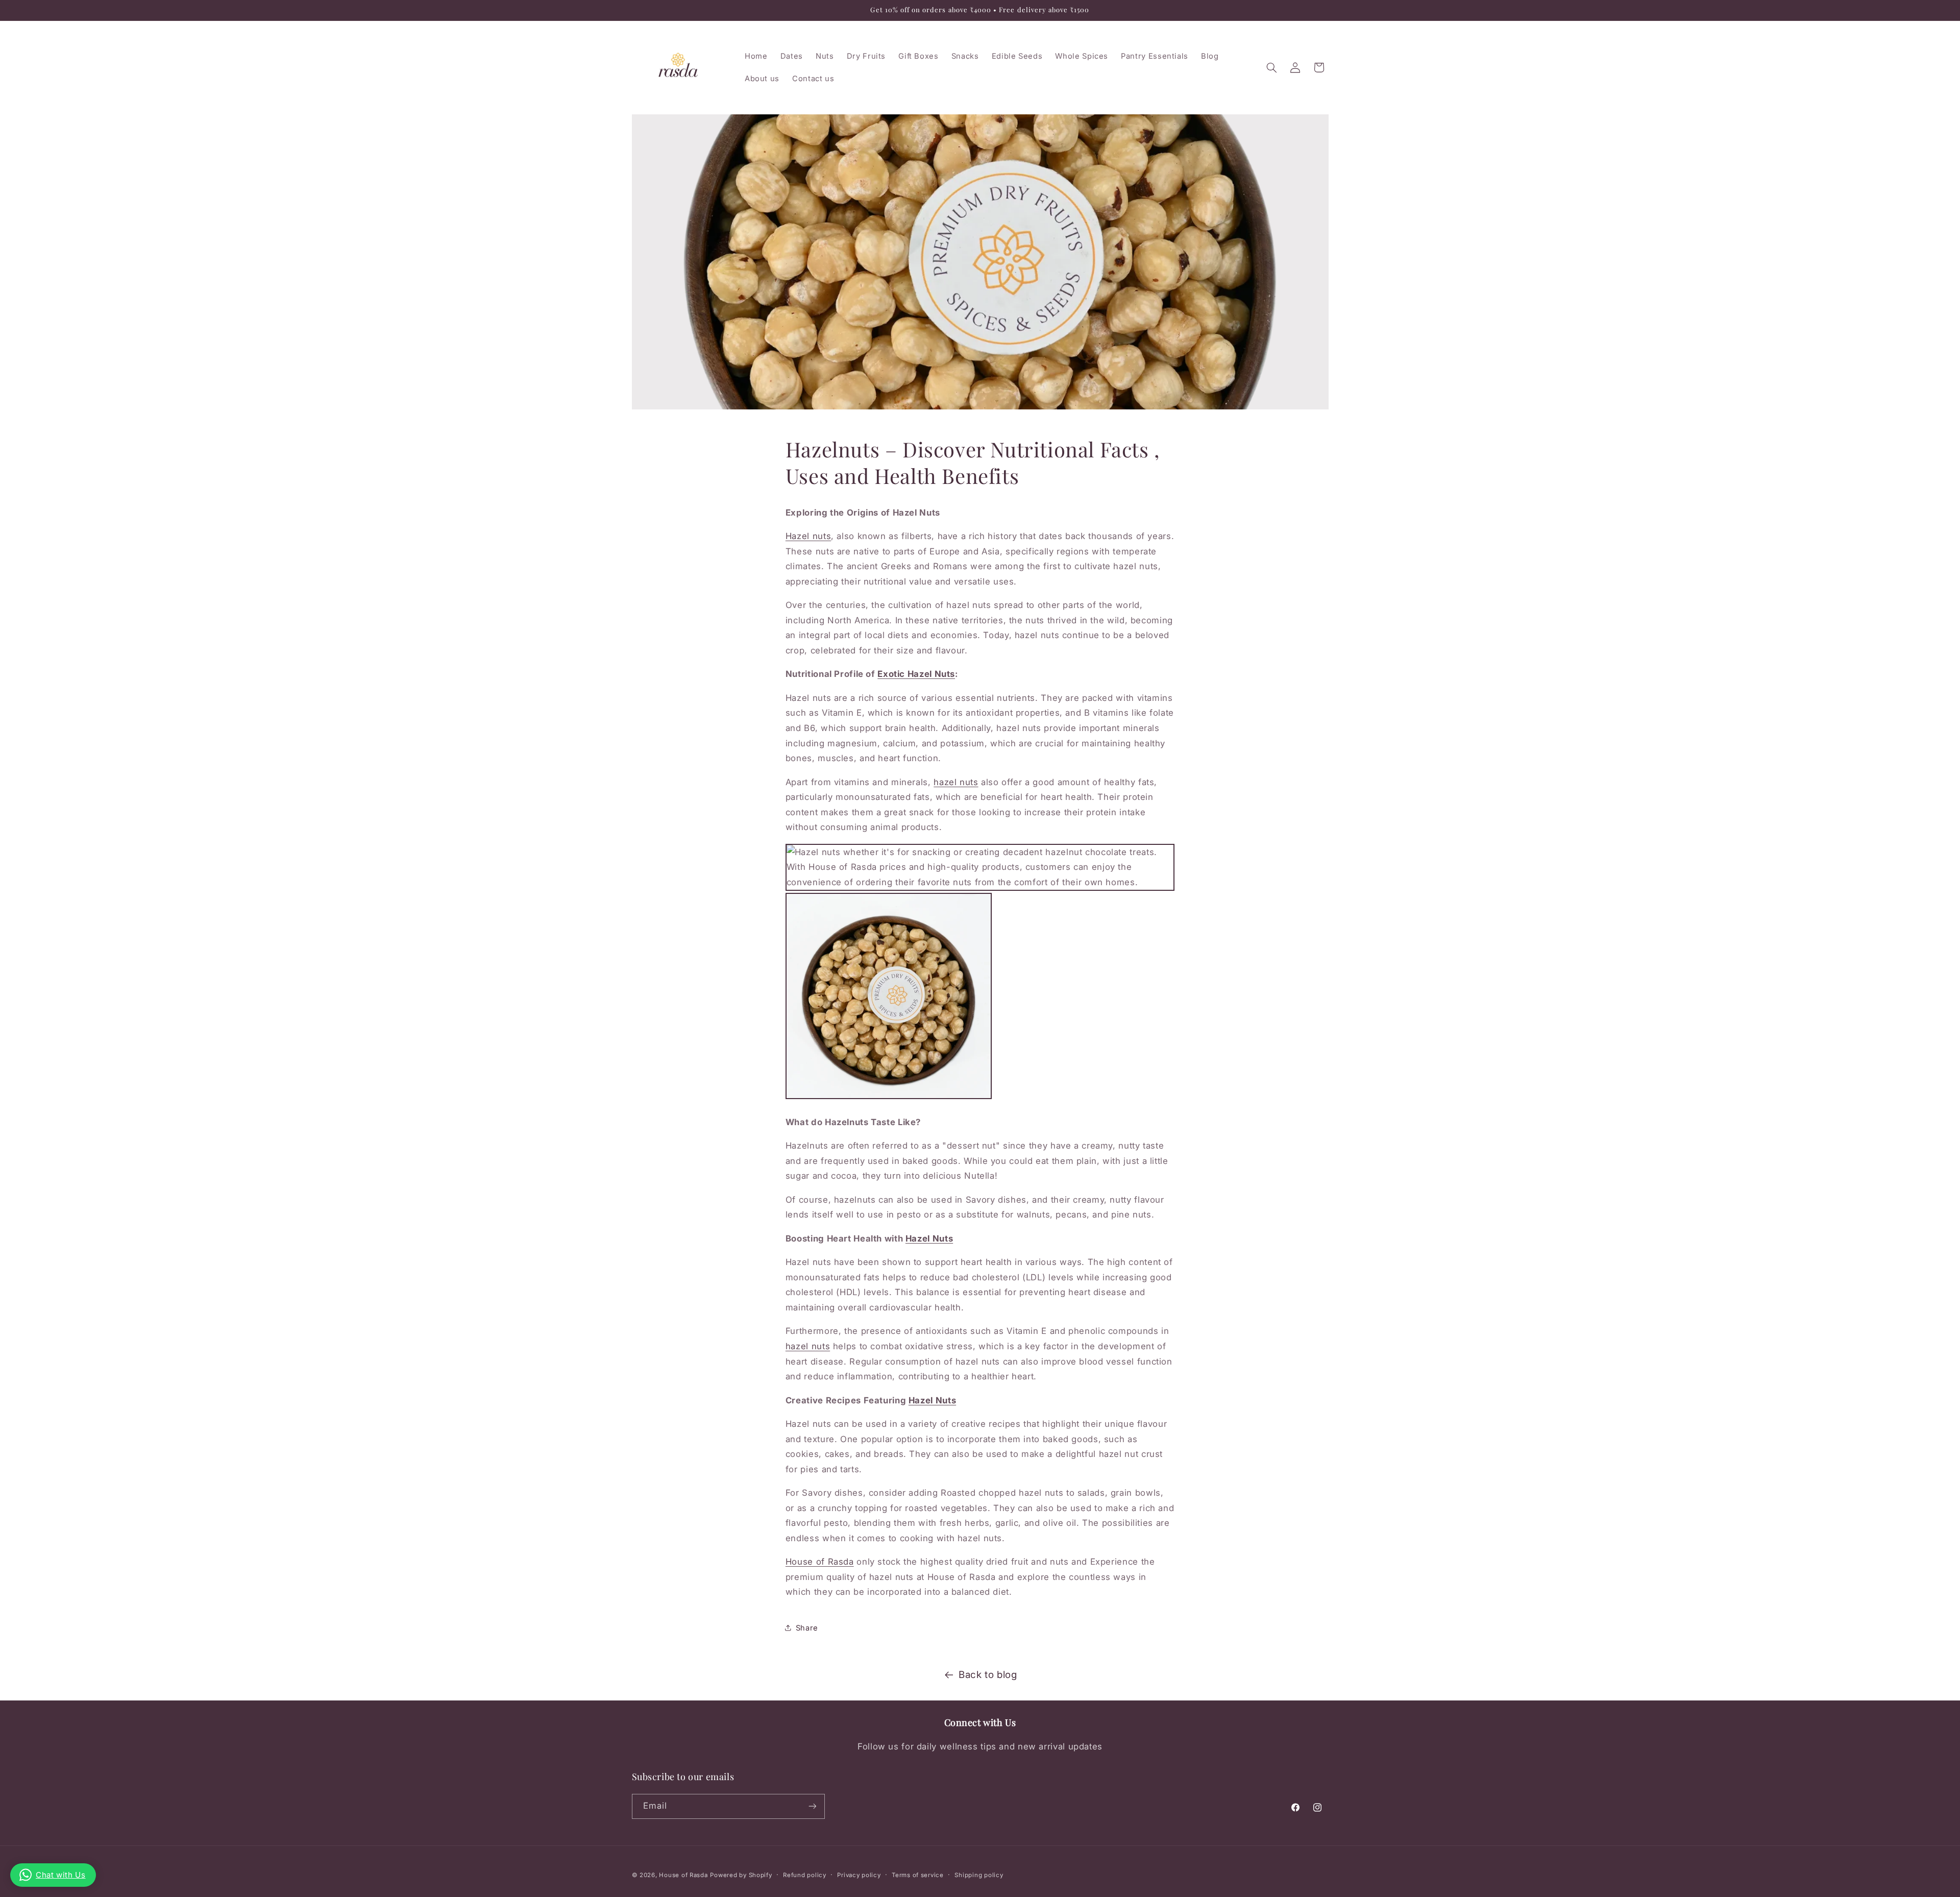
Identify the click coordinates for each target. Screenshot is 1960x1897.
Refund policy (805, 1875)
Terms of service (918, 1875)
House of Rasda (820, 1562)
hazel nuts (956, 782)
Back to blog (988, 1675)
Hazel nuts (808, 536)
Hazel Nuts (929, 1238)
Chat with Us (61, 1875)
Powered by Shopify (741, 1875)
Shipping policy (979, 1875)
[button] (1271, 67)
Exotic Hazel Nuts (916, 674)
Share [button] (807, 1627)
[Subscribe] (812, 1806)
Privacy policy (859, 1875)
